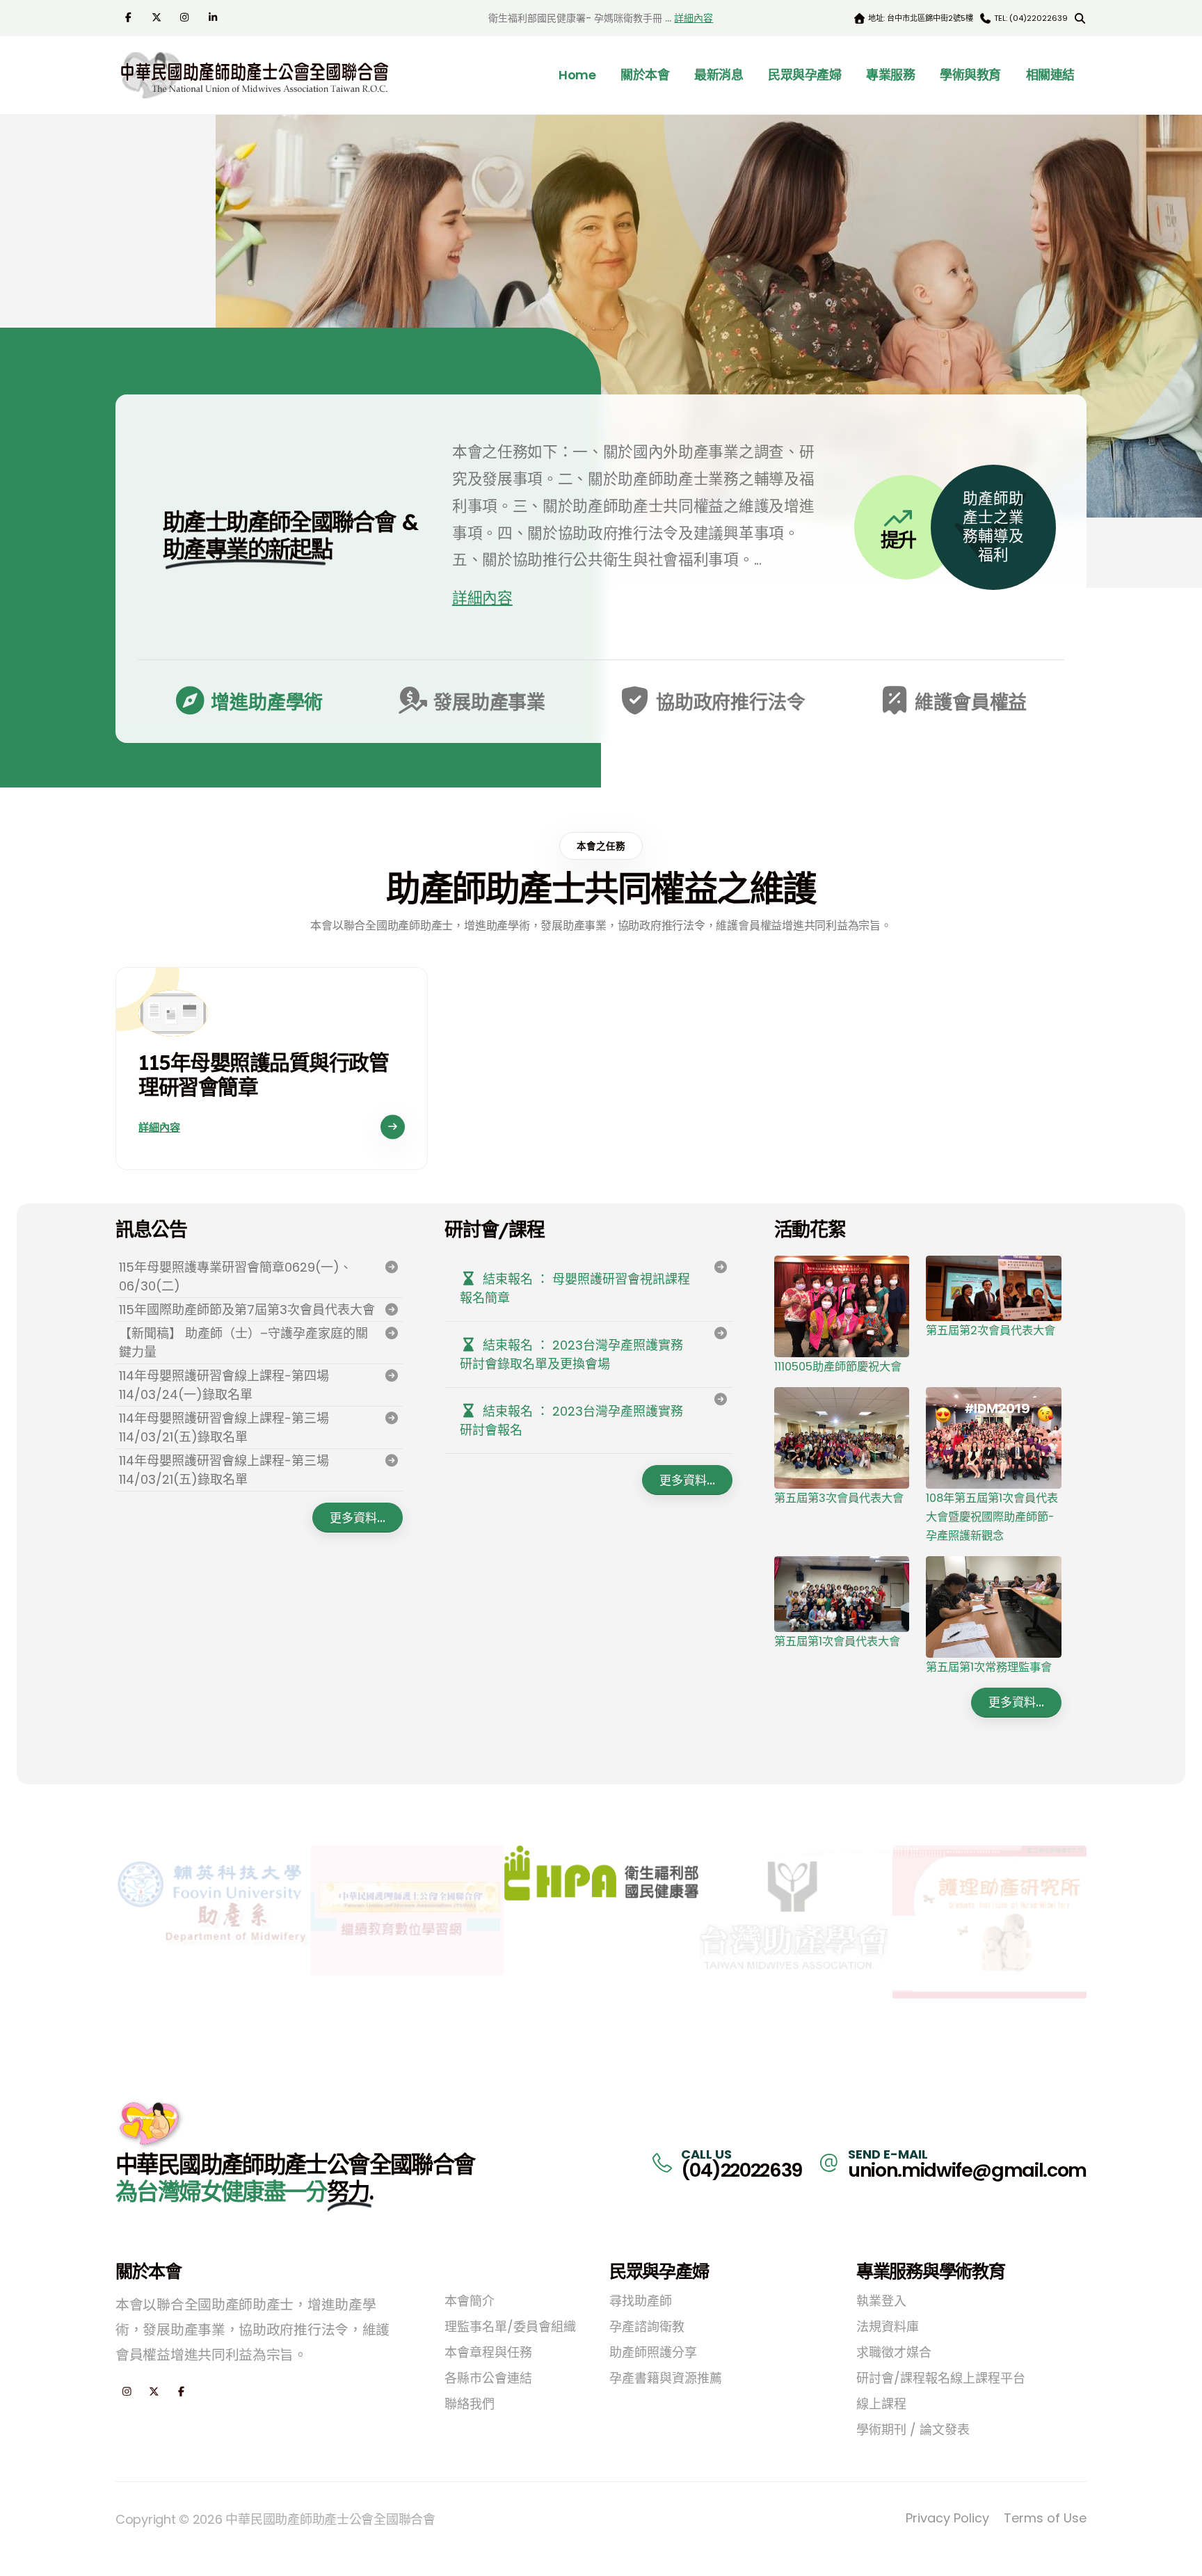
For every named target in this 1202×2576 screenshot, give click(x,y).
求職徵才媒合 (894, 2352)
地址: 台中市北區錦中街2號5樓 (920, 18)
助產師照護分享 (653, 2352)
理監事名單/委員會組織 (510, 2327)
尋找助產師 (641, 2301)
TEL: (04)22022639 (1030, 18)
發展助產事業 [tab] (487, 702)
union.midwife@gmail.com (967, 2170)
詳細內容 (694, 18)
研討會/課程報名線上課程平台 (941, 2378)
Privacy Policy (947, 2518)
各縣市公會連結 (488, 2378)
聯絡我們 (470, 2404)
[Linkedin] (215, 17)
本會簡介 (470, 2301)
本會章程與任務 (488, 2352)
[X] (158, 17)
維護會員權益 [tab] (969, 702)
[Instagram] (186, 17)
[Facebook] (130, 17)
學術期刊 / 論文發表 (913, 2430)
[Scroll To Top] (1178, 2560)
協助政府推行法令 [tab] (728, 702)
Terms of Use (1045, 2518)
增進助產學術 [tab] (265, 702)
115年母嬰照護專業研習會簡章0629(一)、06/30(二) (235, 1277)
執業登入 (881, 2301)
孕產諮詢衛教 (647, 2327)
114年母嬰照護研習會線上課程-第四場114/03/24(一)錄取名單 (224, 1385)
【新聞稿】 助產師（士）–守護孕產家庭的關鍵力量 (243, 1343)
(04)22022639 (742, 2170)
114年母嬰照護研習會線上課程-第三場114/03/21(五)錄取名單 (224, 1427)
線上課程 (881, 2404)
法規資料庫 (888, 2327)
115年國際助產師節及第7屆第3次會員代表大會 (247, 1310)
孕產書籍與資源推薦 (666, 2378)
